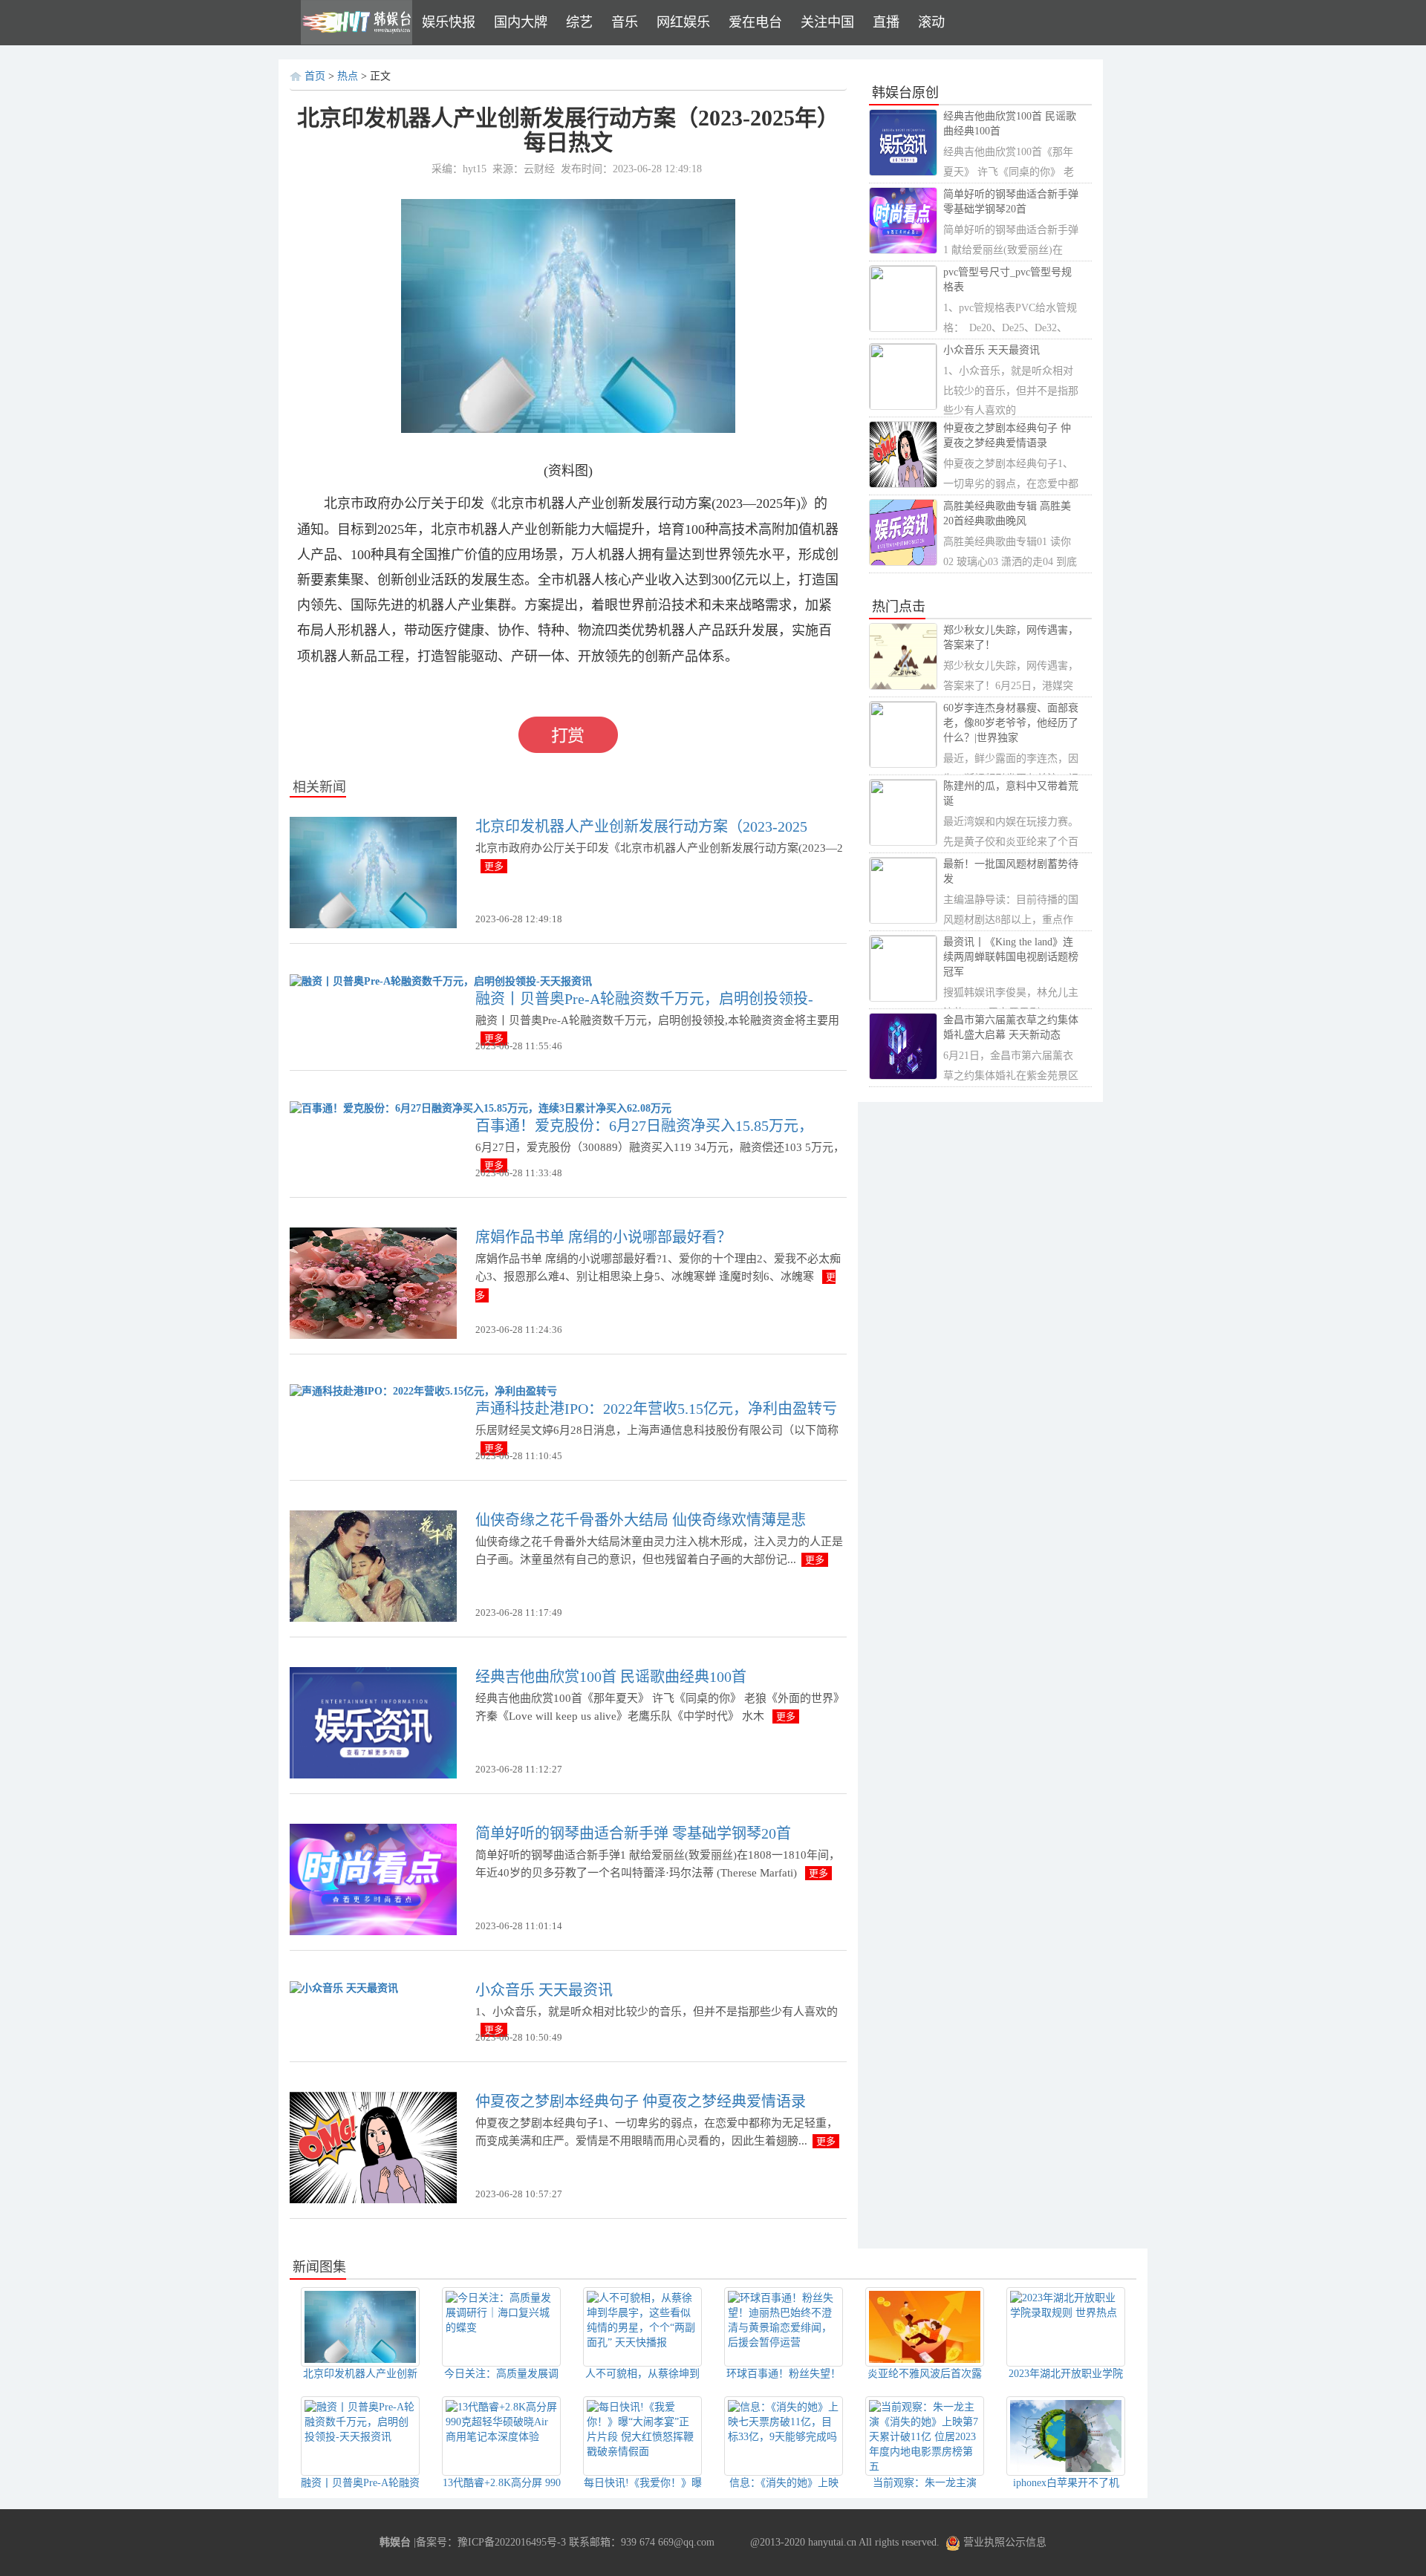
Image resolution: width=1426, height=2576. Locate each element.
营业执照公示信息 (1003, 2542)
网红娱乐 (683, 22)
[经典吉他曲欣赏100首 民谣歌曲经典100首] (373, 1722)
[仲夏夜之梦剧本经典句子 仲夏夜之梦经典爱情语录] (373, 2147)
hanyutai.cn (832, 2542)
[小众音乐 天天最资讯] (344, 1988)
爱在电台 (755, 22)
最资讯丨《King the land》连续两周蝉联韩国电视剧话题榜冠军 (1011, 957)
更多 (494, 866)
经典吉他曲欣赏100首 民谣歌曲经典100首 (611, 1677)
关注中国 (827, 22)
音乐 (625, 22)
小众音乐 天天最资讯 (544, 1990)
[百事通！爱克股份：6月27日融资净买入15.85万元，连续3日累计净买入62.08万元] (481, 1108)
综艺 (579, 22)
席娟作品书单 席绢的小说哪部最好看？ (603, 1237)
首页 (315, 76)
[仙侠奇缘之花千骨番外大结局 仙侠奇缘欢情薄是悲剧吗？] (373, 1566)
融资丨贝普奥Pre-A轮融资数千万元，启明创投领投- (644, 999)
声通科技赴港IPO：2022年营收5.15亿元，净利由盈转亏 (656, 1409)
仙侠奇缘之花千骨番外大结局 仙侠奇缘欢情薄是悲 (641, 1520)
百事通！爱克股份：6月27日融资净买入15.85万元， (644, 1126)
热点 (348, 76)
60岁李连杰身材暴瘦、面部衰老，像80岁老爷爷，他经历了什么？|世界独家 (1011, 723)
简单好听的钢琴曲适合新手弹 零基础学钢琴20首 (633, 1833)
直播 (886, 22)
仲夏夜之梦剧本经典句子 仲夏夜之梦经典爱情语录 (641, 2101)
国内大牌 (521, 22)
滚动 (931, 22)
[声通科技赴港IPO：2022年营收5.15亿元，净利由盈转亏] (423, 1391)
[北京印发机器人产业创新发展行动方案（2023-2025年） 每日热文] (373, 871)
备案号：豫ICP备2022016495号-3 (491, 2542)
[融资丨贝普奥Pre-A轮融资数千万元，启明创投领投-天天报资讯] (441, 981)
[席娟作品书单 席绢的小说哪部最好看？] (373, 1282)
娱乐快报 (449, 22)
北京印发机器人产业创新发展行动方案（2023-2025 (641, 826)
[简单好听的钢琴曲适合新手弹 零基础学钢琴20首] (373, 1879)
